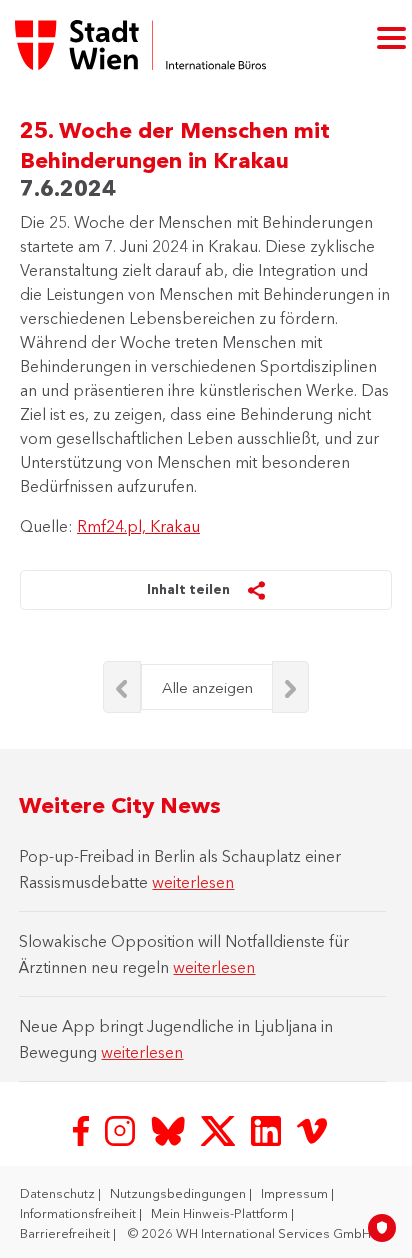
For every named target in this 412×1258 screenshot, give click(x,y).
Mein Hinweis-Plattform (221, 1213)
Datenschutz (59, 1193)
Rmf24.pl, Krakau (138, 526)
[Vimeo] (312, 1129)
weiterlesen (193, 882)
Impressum (296, 1193)
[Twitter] (220, 1129)
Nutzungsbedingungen (179, 1193)
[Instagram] (122, 1129)
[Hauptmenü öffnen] (391, 36)
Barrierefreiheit (66, 1233)
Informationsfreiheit (79, 1213)
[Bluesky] (170, 1129)
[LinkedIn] (268, 1129)
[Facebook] (83, 1129)
